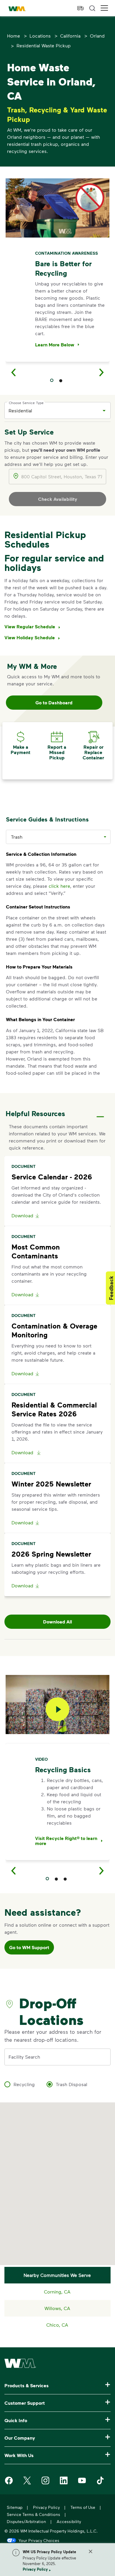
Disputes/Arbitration (26, 2521)
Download (22, 1215)
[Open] (104, 411)
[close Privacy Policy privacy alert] (91, 2551)
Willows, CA (57, 2308)
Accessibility (69, 2521)
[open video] (57, 1709)
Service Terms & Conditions (33, 2514)
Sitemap (15, 2507)
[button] (104, 8)
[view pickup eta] (80, 8)
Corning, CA (57, 2292)
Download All (57, 1622)
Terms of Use (83, 2507)
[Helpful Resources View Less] (100, 1112)
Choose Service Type (26, 403)
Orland (97, 36)
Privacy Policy (35, 2569)
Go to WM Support (29, 1947)
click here (59, 886)
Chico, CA (57, 2325)
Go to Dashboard (54, 703)
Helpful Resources (35, 1113)
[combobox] (53, 410)
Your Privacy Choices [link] (39, 2540)
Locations (40, 36)
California (70, 36)
